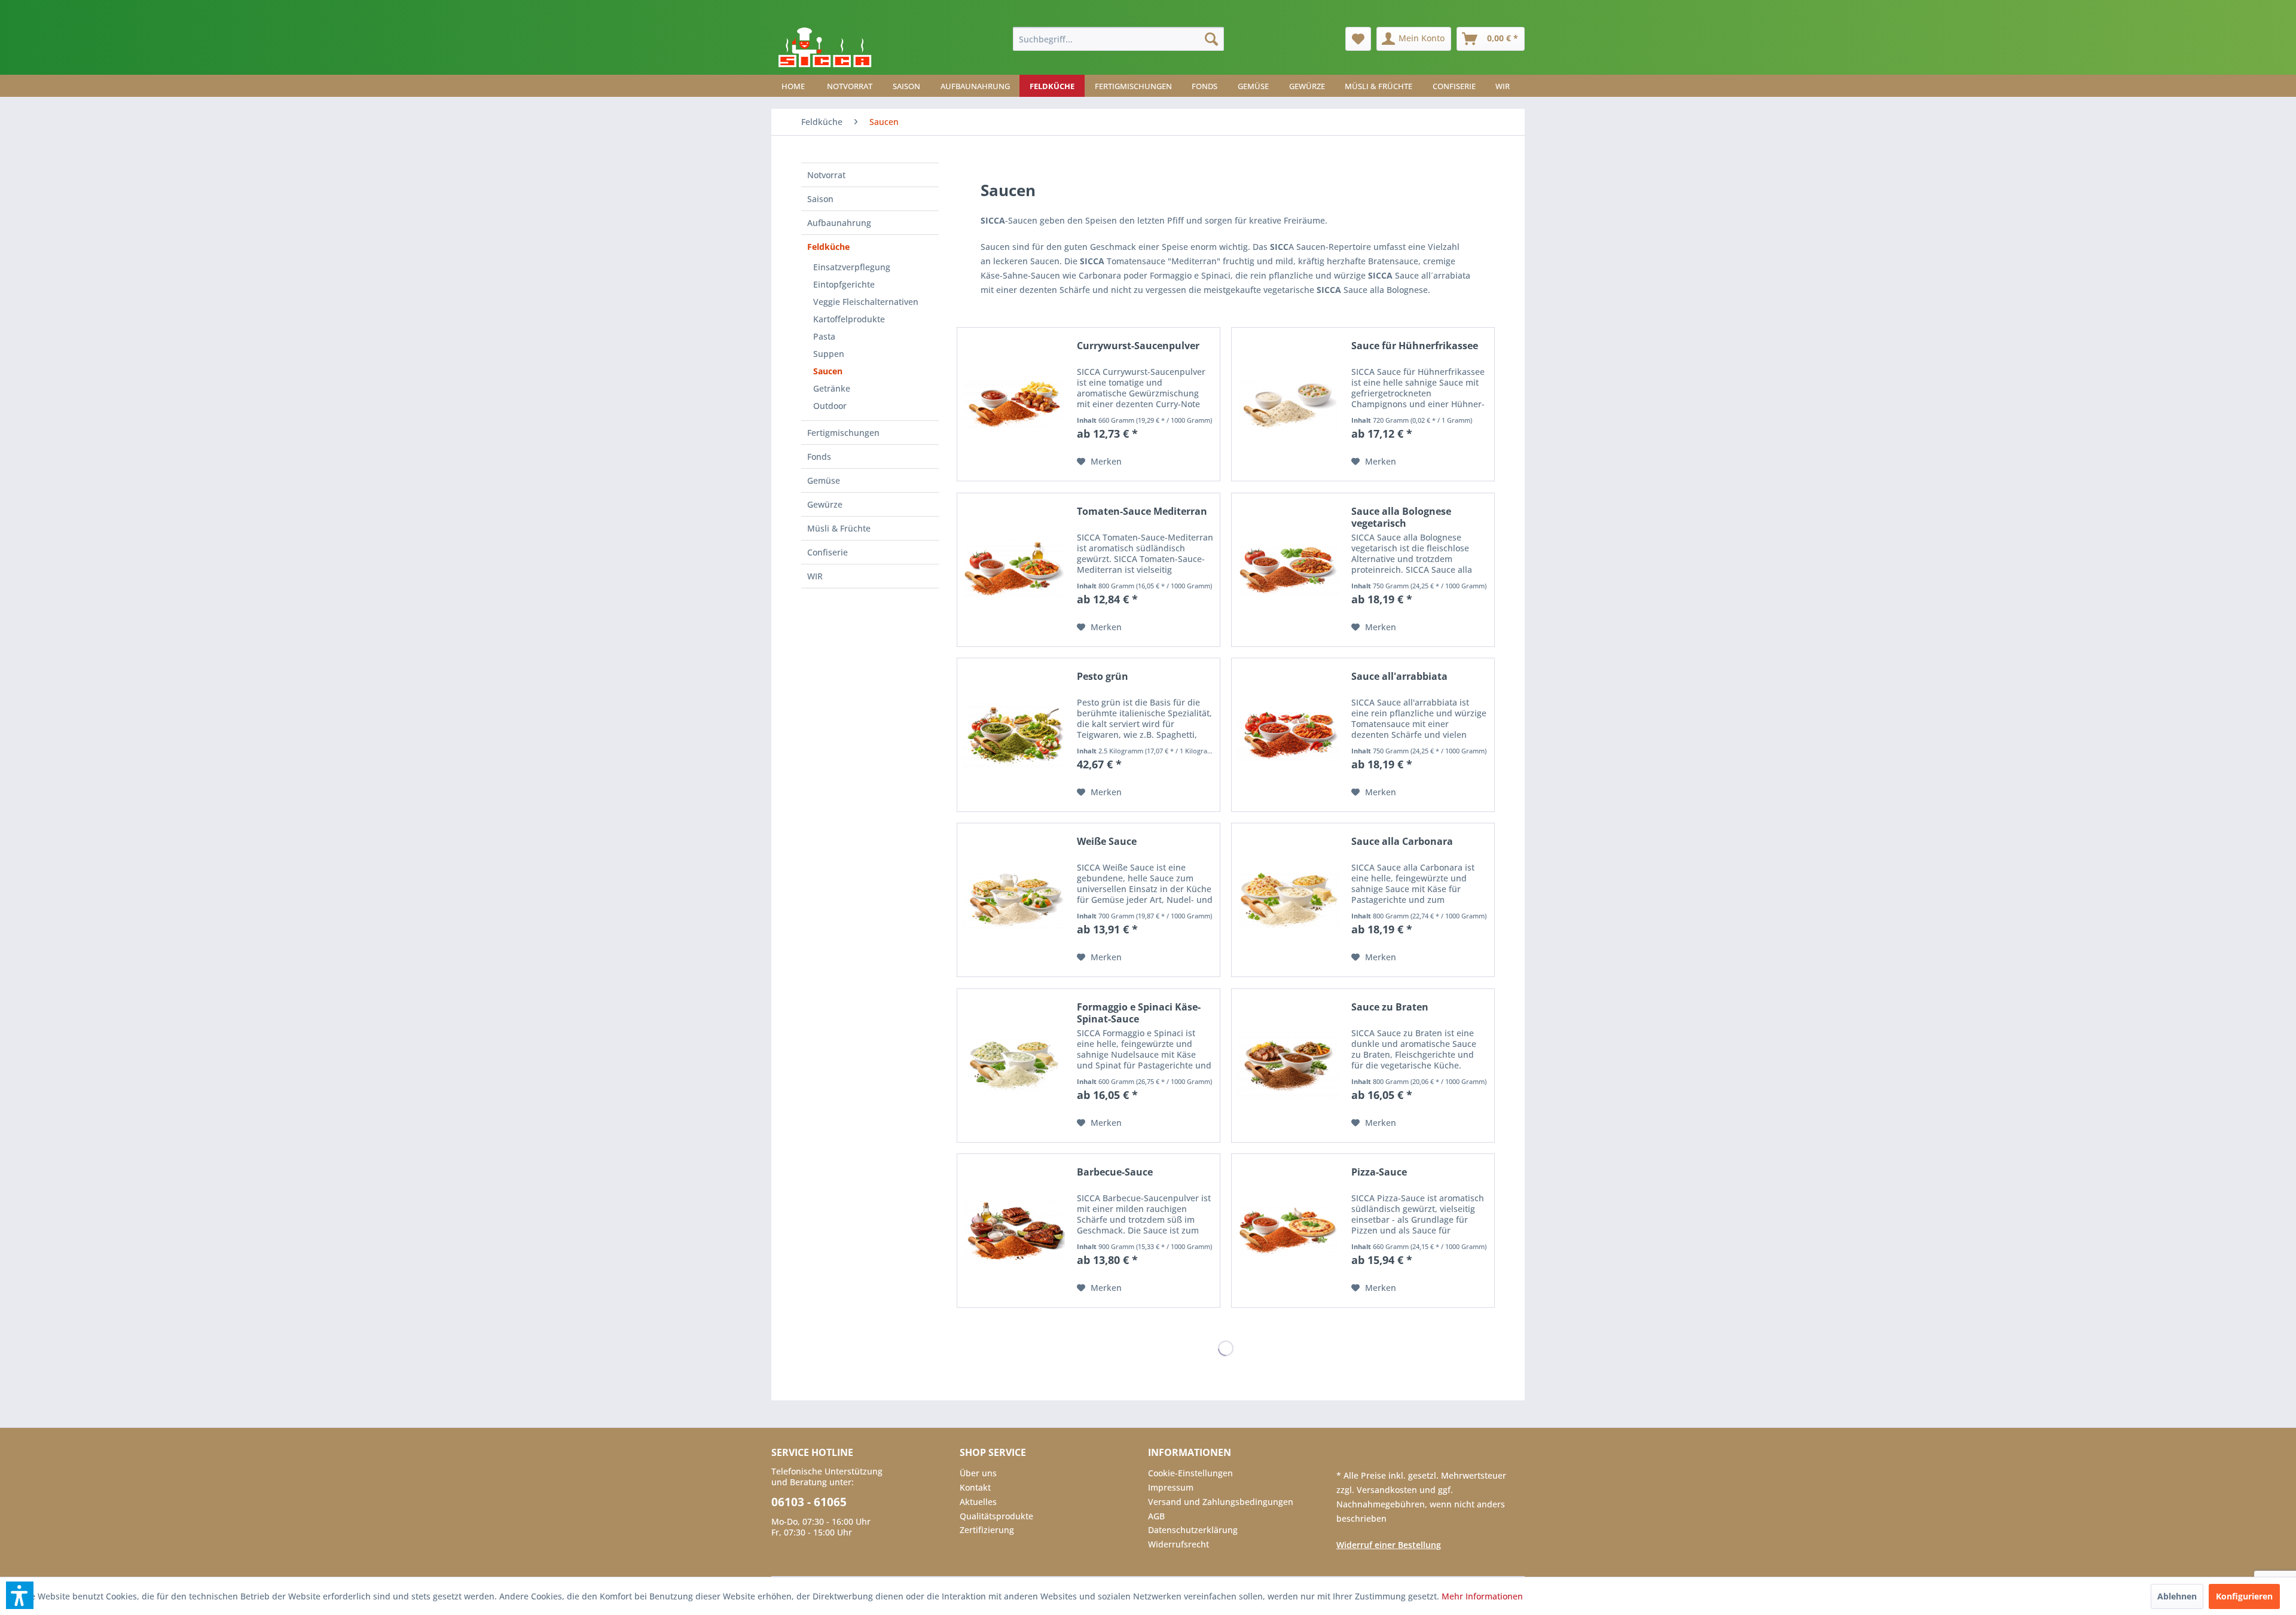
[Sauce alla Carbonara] (1289, 900)
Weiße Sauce (1107, 842)
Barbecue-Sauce (1115, 1172)
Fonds (819, 457)
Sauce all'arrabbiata (1399, 677)
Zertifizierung (987, 1530)
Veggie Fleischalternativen (866, 302)
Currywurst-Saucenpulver (1138, 346)
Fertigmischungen (843, 433)
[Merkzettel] (1358, 39)
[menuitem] (1118, 39)
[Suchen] (1211, 39)
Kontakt (975, 1487)
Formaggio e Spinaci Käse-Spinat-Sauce (1139, 1013)
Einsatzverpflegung (852, 267)
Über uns (978, 1473)
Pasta (824, 336)
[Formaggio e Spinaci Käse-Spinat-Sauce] (1014, 1066)
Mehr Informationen (1482, 1596)
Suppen (829, 354)
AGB (1156, 1516)
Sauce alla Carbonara (1402, 842)
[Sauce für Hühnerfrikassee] (1289, 404)
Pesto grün (1103, 677)
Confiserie (828, 552)
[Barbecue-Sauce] (1014, 1231)
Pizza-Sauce (1379, 1172)
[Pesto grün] (1014, 735)
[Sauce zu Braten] (1289, 1066)
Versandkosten (1388, 1490)
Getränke (832, 388)
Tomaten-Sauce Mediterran (1142, 512)
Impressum (1171, 1487)
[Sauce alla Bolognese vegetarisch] (1289, 570)
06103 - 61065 (809, 1502)
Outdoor (830, 406)
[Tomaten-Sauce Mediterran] (1014, 570)
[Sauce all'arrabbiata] (1289, 735)
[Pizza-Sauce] (1289, 1231)
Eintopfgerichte (844, 284)
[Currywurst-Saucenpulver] (1014, 404)
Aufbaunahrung (839, 223)
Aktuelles (978, 1502)
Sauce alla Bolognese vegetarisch (1401, 517)
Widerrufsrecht (1178, 1544)
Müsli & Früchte (839, 528)
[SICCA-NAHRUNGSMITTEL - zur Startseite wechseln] (825, 48)
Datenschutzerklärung (1193, 1530)
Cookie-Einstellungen (1190, 1473)
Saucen (828, 371)
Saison (820, 199)
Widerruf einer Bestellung (1389, 1545)
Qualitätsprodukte (996, 1516)
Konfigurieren (2244, 1596)
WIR (815, 576)
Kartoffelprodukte (849, 319)
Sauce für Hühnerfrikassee (1415, 346)
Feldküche (828, 247)
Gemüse (824, 480)
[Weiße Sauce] (1014, 900)
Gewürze (825, 504)
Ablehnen (2177, 1596)
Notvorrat (826, 175)
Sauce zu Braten (1390, 1007)
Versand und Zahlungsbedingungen (1221, 1502)
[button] (20, 1595)
